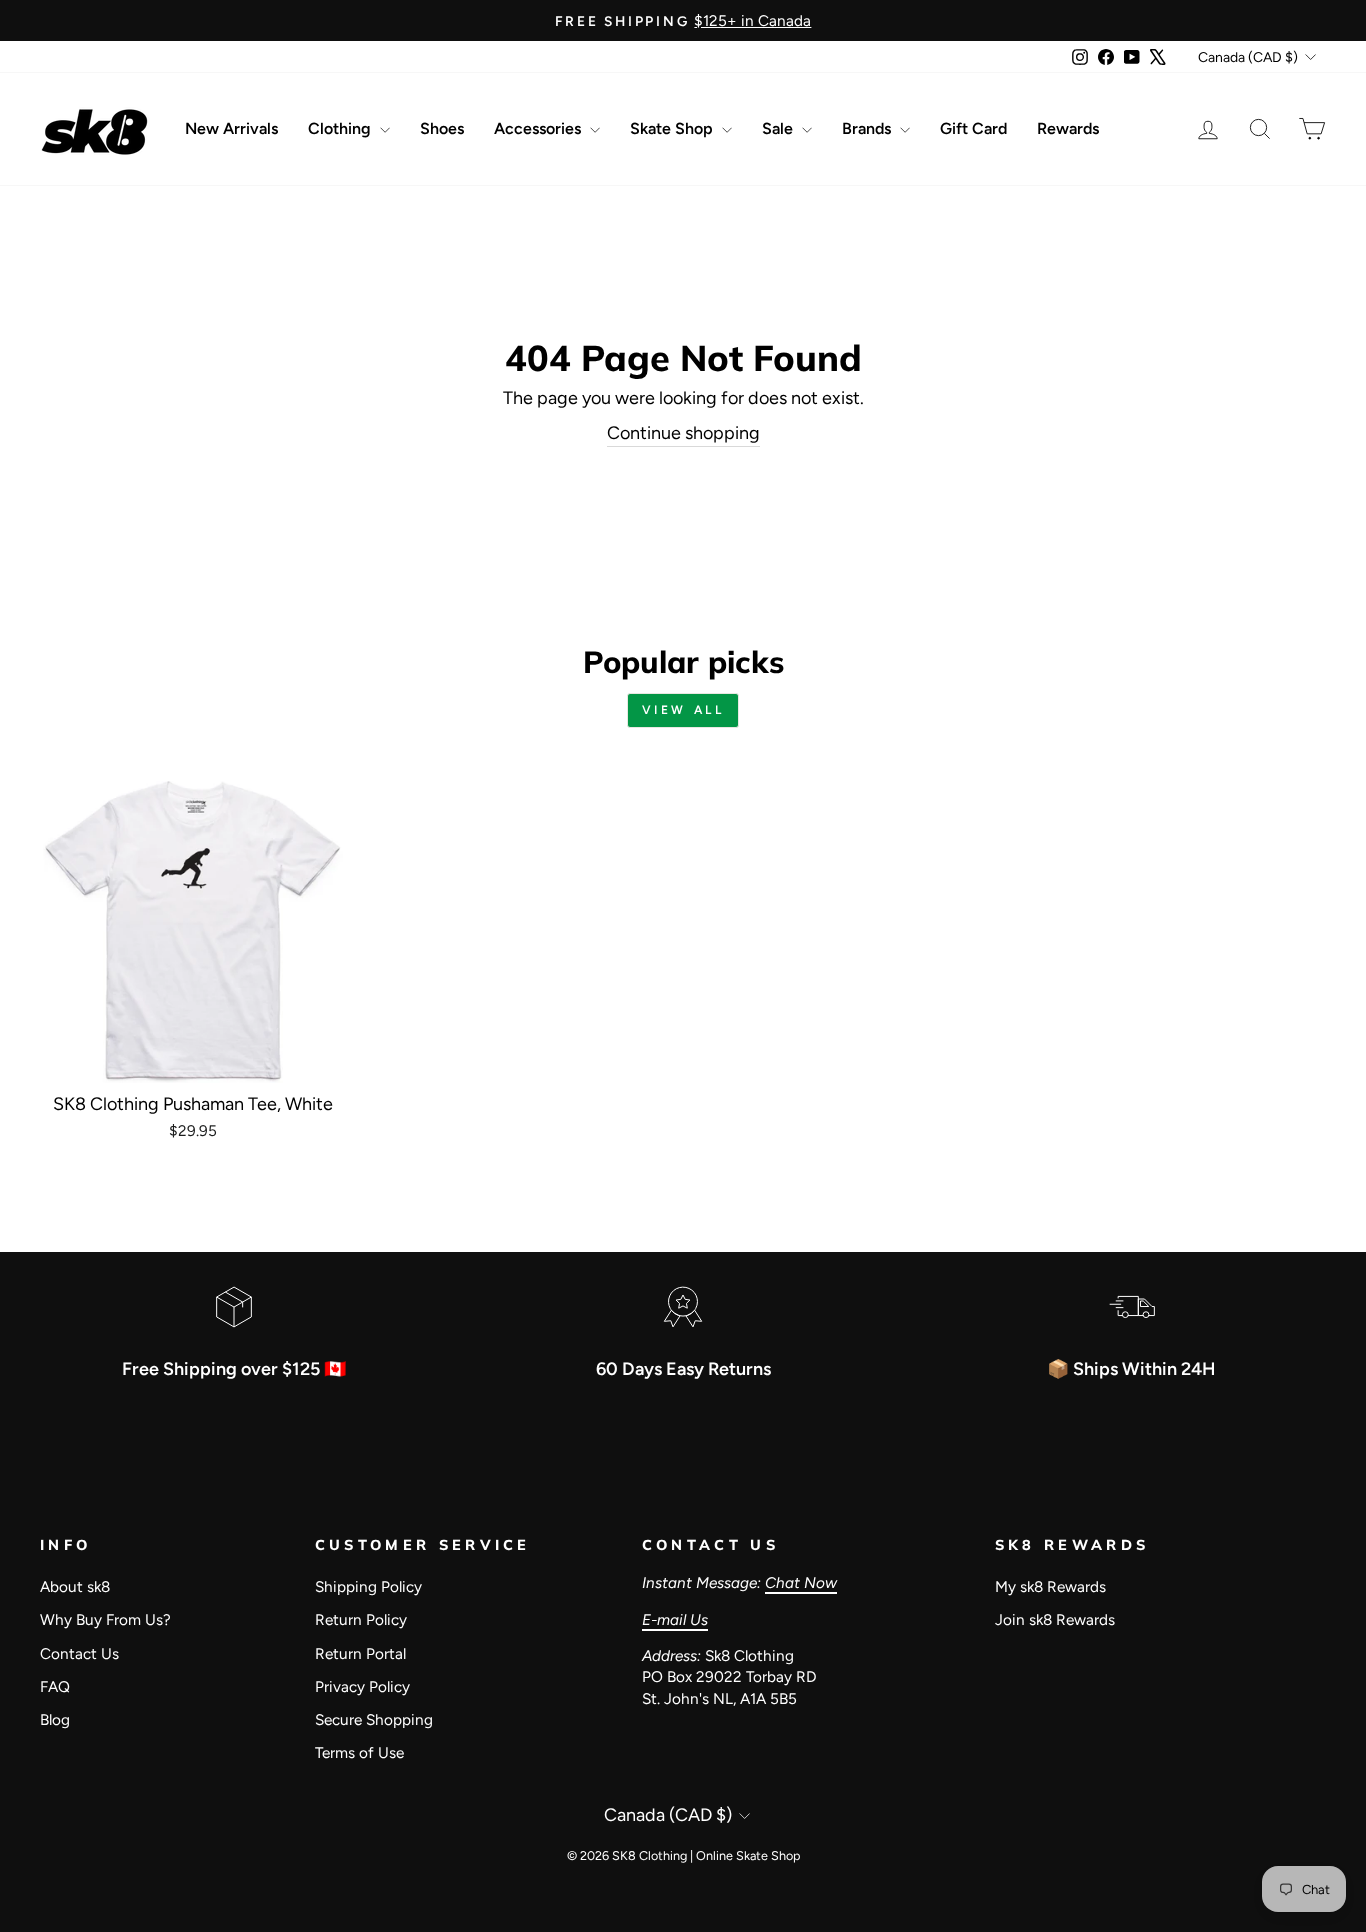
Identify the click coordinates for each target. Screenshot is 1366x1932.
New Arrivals (231, 128)
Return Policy (361, 1619)
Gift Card (973, 128)
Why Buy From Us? (105, 1619)
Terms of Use (359, 1752)
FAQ (55, 1686)
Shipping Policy (368, 1586)
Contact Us (79, 1653)
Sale (779, 128)
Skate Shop (673, 128)
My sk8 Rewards (1050, 1586)
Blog (55, 1719)
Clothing (341, 128)
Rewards (1068, 128)
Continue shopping (683, 433)
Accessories (539, 128)
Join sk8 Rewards (1055, 1619)
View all (683, 710)
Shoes (442, 128)
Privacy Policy (362, 1686)
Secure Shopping (374, 1719)
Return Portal (360, 1653)
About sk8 (75, 1586)
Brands (868, 128)
